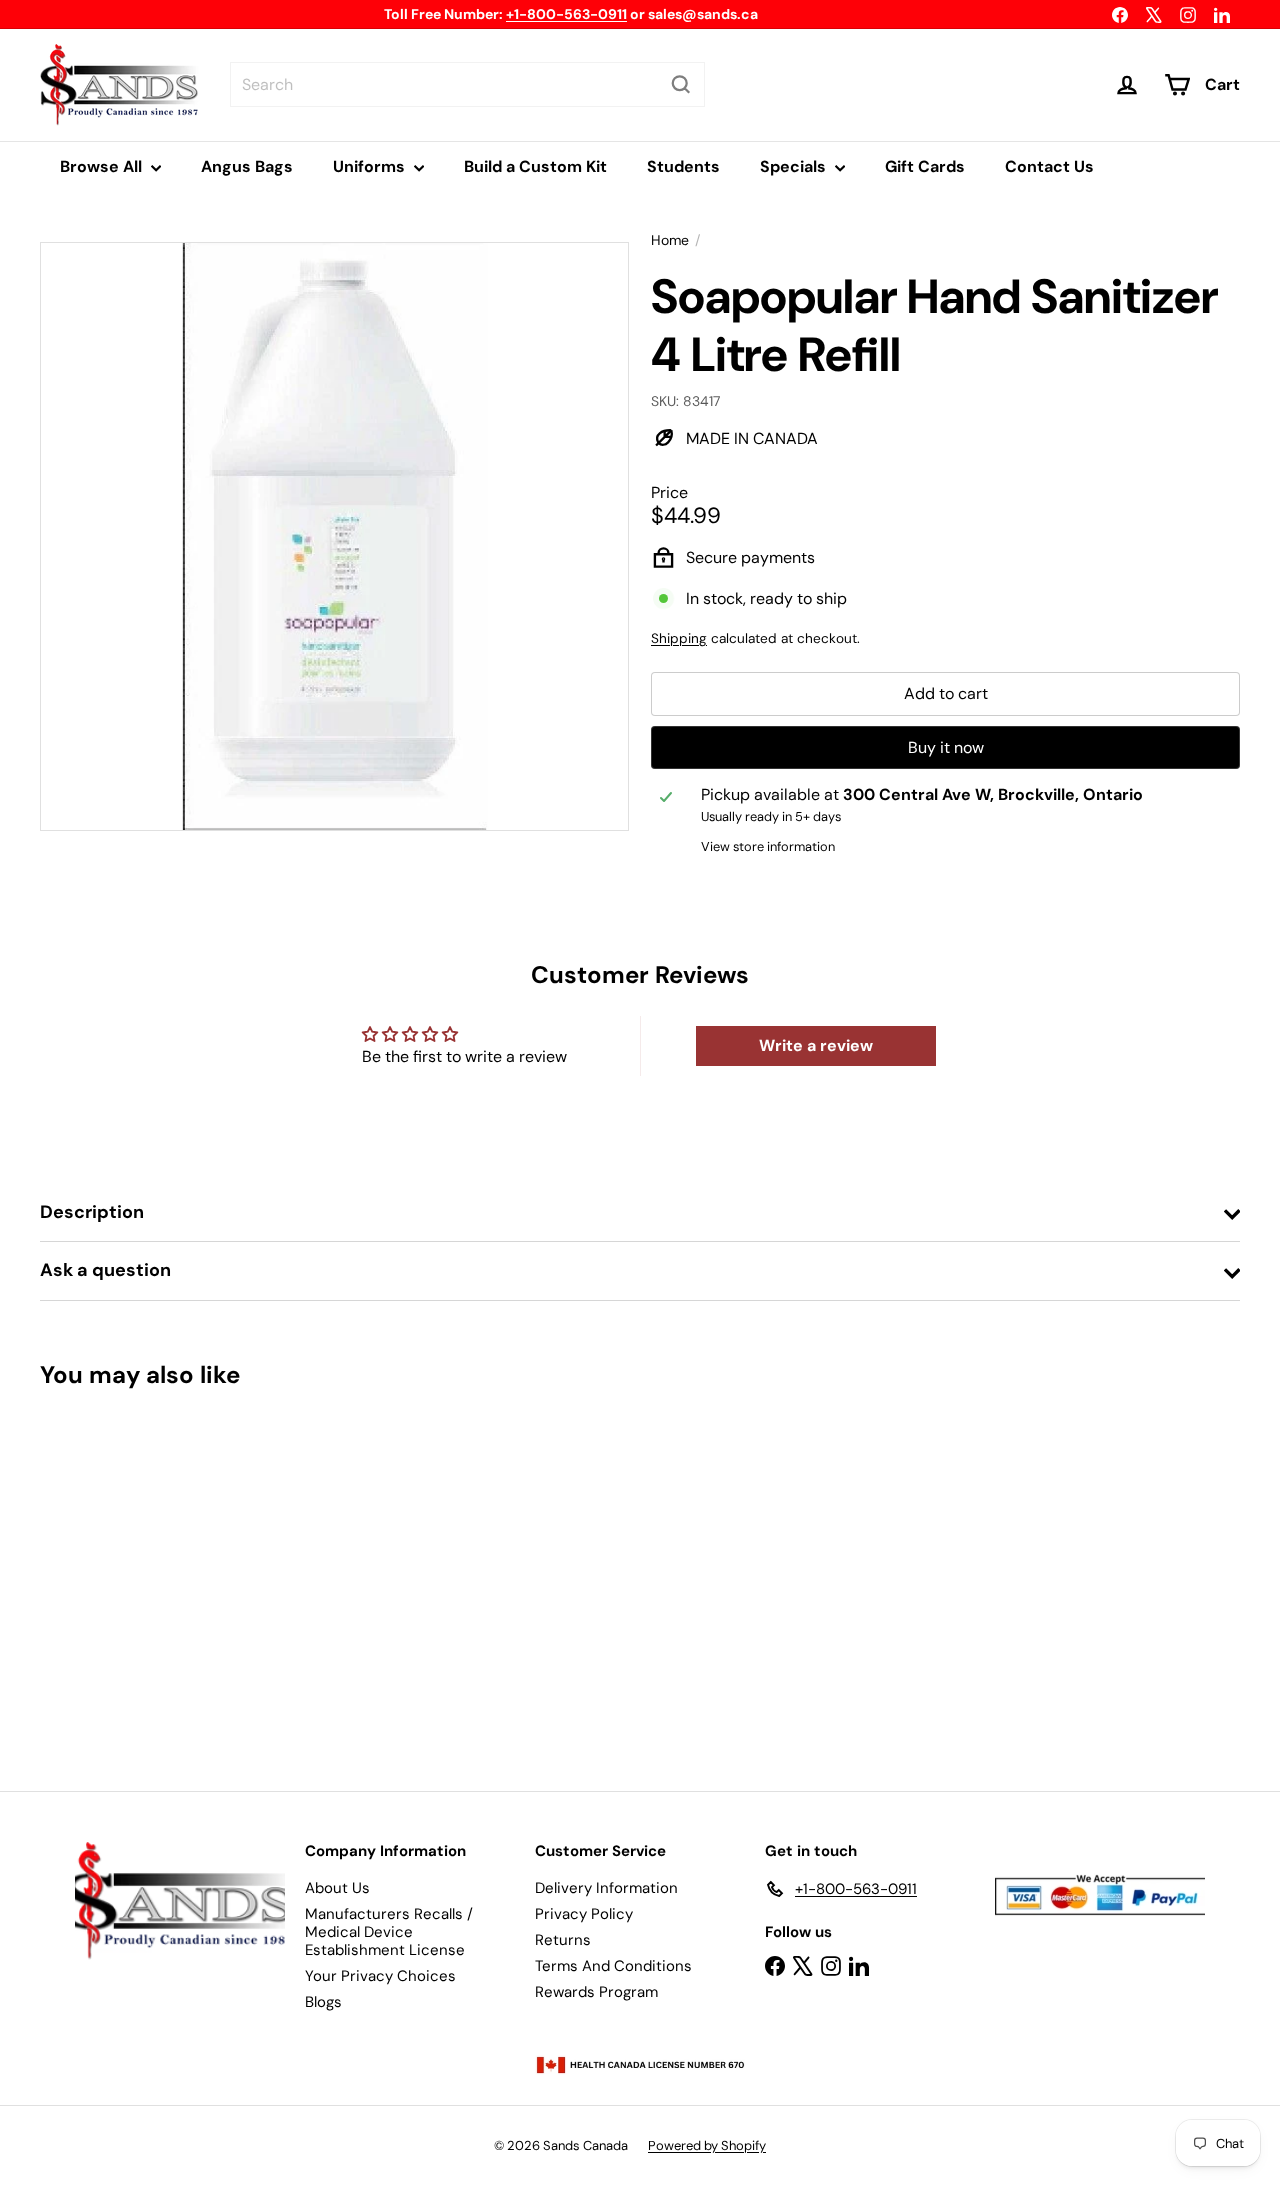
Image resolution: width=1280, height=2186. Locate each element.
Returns (563, 1940)
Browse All (103, 166)
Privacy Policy (584, 1914)
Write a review (816, 1045)
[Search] (681, 84)
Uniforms (371, 166)
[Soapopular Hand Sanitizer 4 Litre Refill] (131, 1575)
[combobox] (467, 84)
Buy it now (946, 747)
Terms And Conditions (613, 1966)
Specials (795, 166)
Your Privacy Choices (380, 1976)
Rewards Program (596, 1992)
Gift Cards (925, 166)
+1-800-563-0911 (566, 14)
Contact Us (1049, 166)
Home (670, 240)
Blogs (323, 2002)
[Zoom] (334, 536)
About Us (337, 1888)
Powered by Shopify (707, 2145)
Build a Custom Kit (535, 166)
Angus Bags (247, 166)
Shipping (679, 638)
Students (683, 166)
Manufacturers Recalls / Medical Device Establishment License (389, 1932)
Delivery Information (606, 1888)
